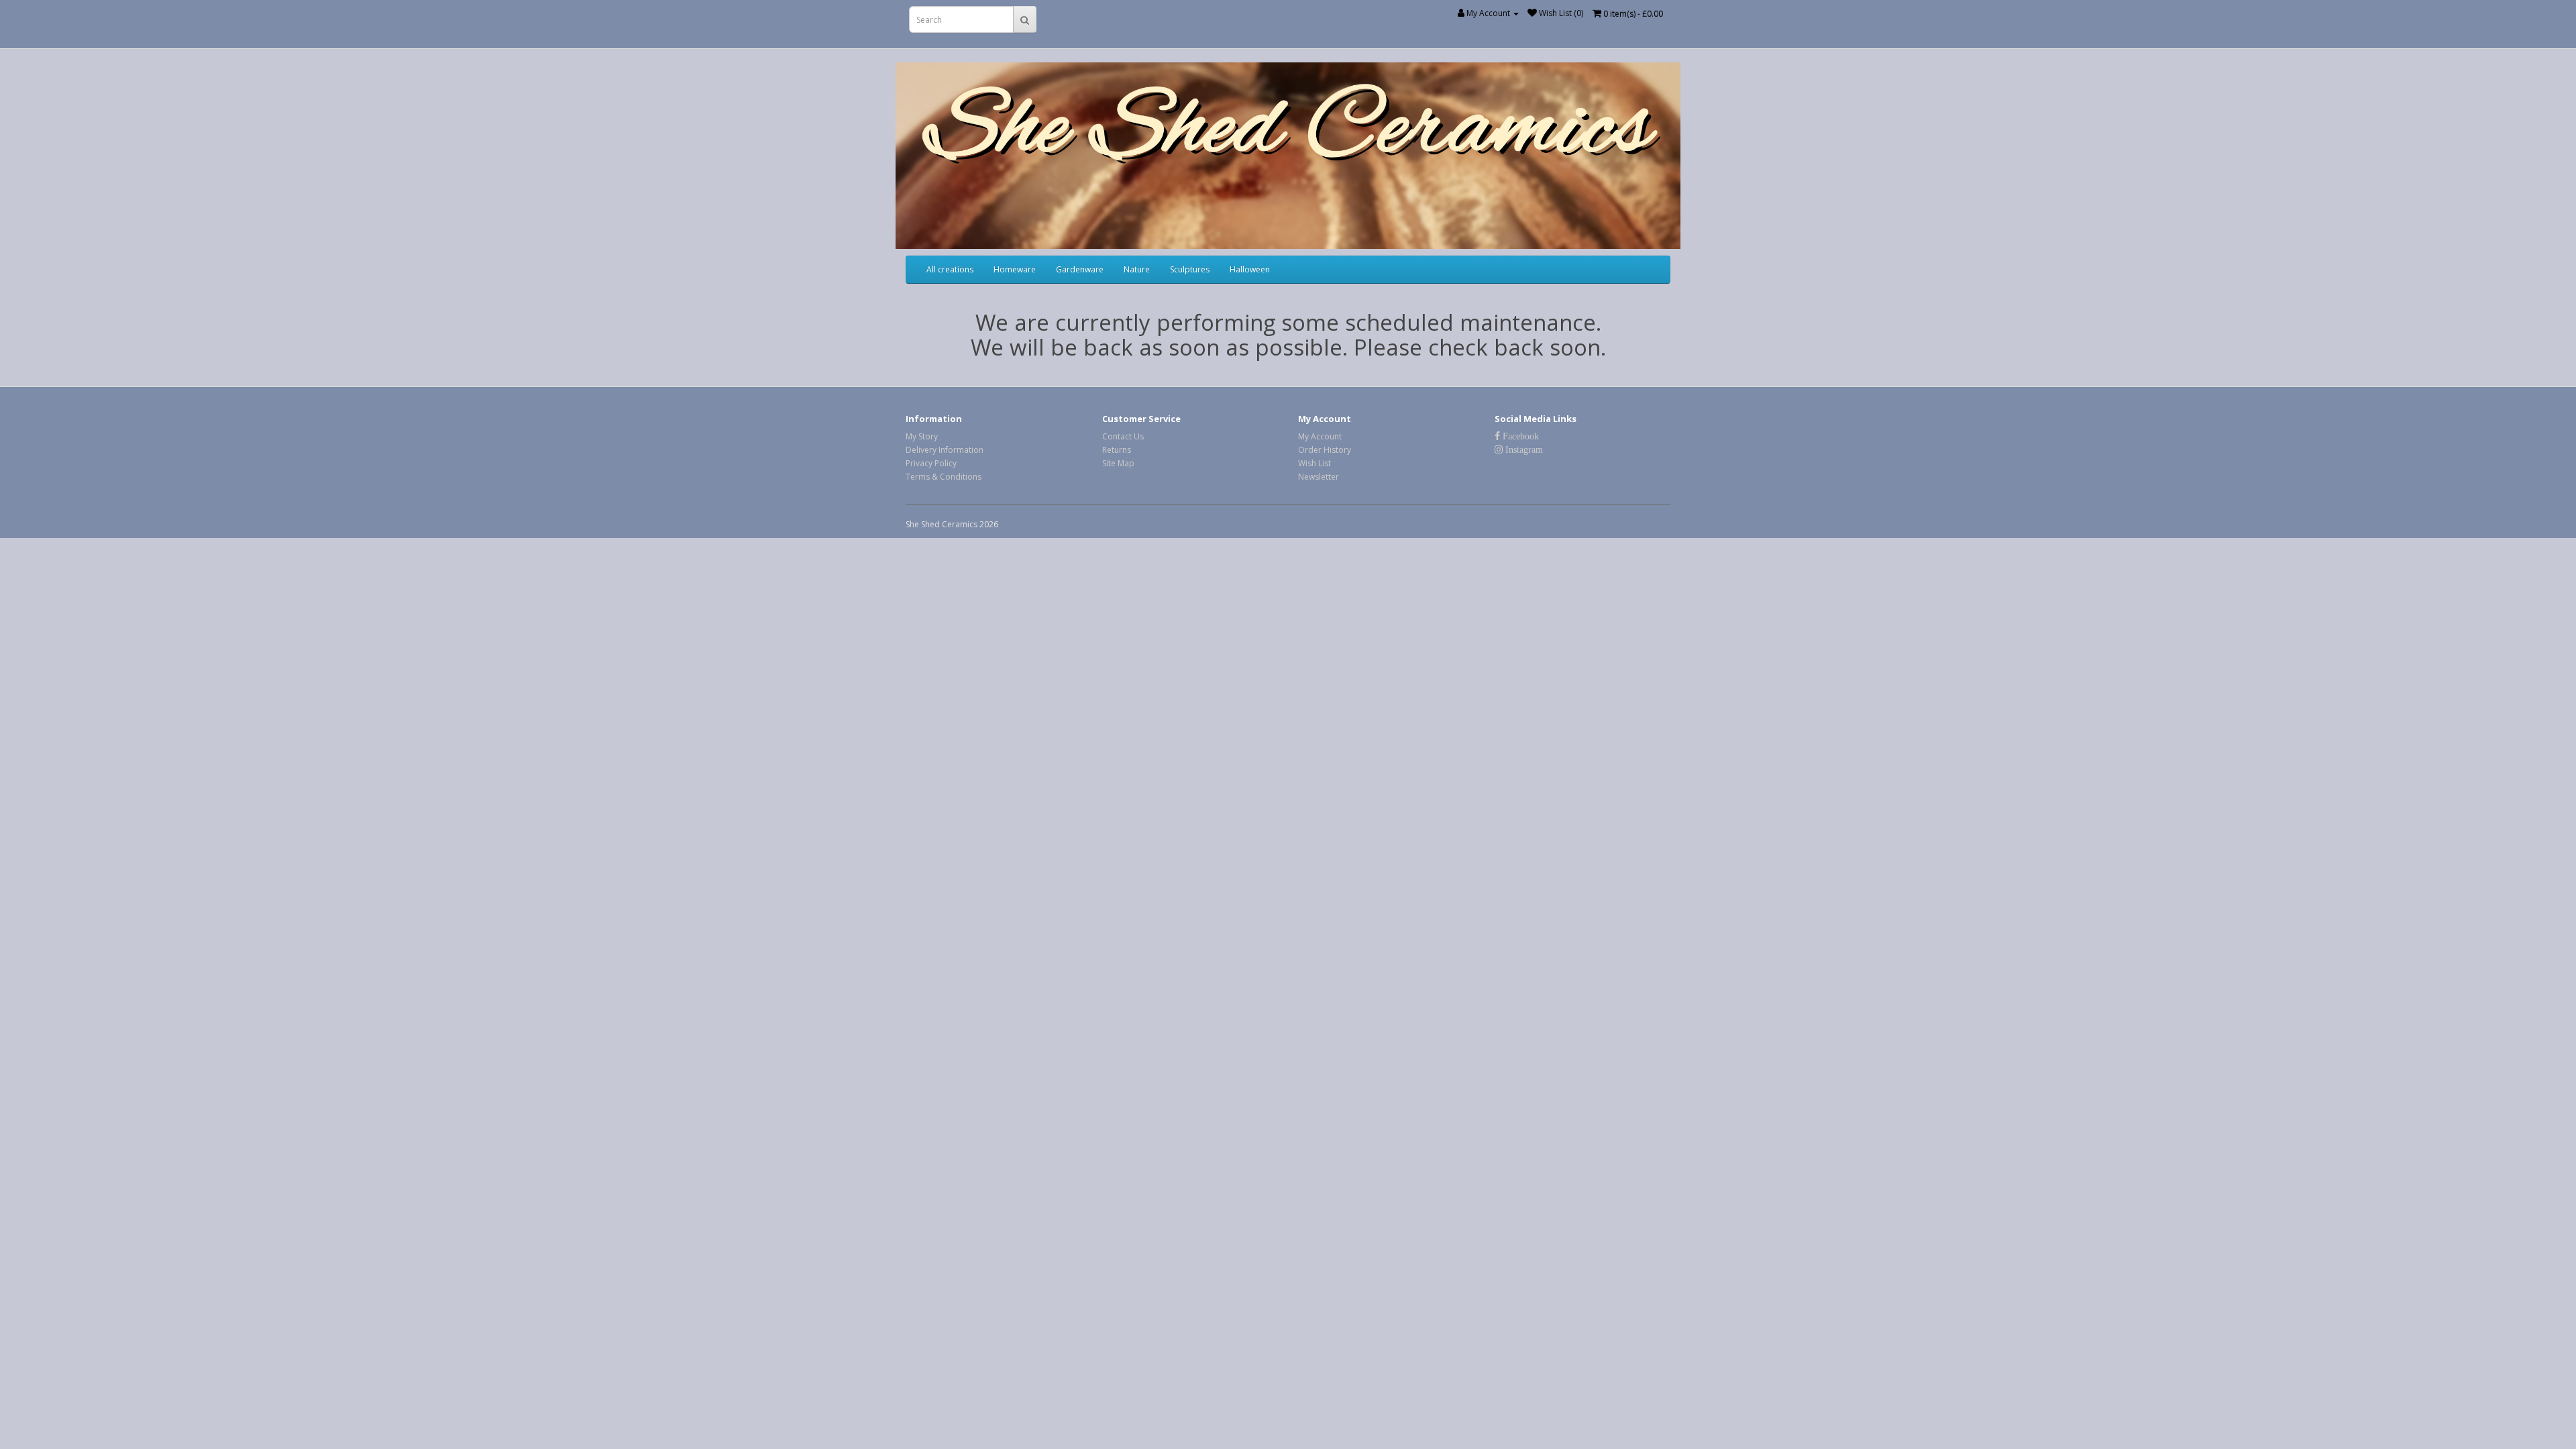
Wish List (1314, 463)
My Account (1320, 436)
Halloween (1250, 269)
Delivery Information (945, 450)
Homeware (1015, 269)
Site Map (1118, 463)
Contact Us (1123, 436)
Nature (1137, 269)
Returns (1117, 450)
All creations (950, 269)
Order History (1325, 450)
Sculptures (1190, 269)
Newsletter (1319, 477)
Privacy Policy (931, 463)
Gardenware (1080, 269)
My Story (922, 436)
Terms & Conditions (944, 477)
